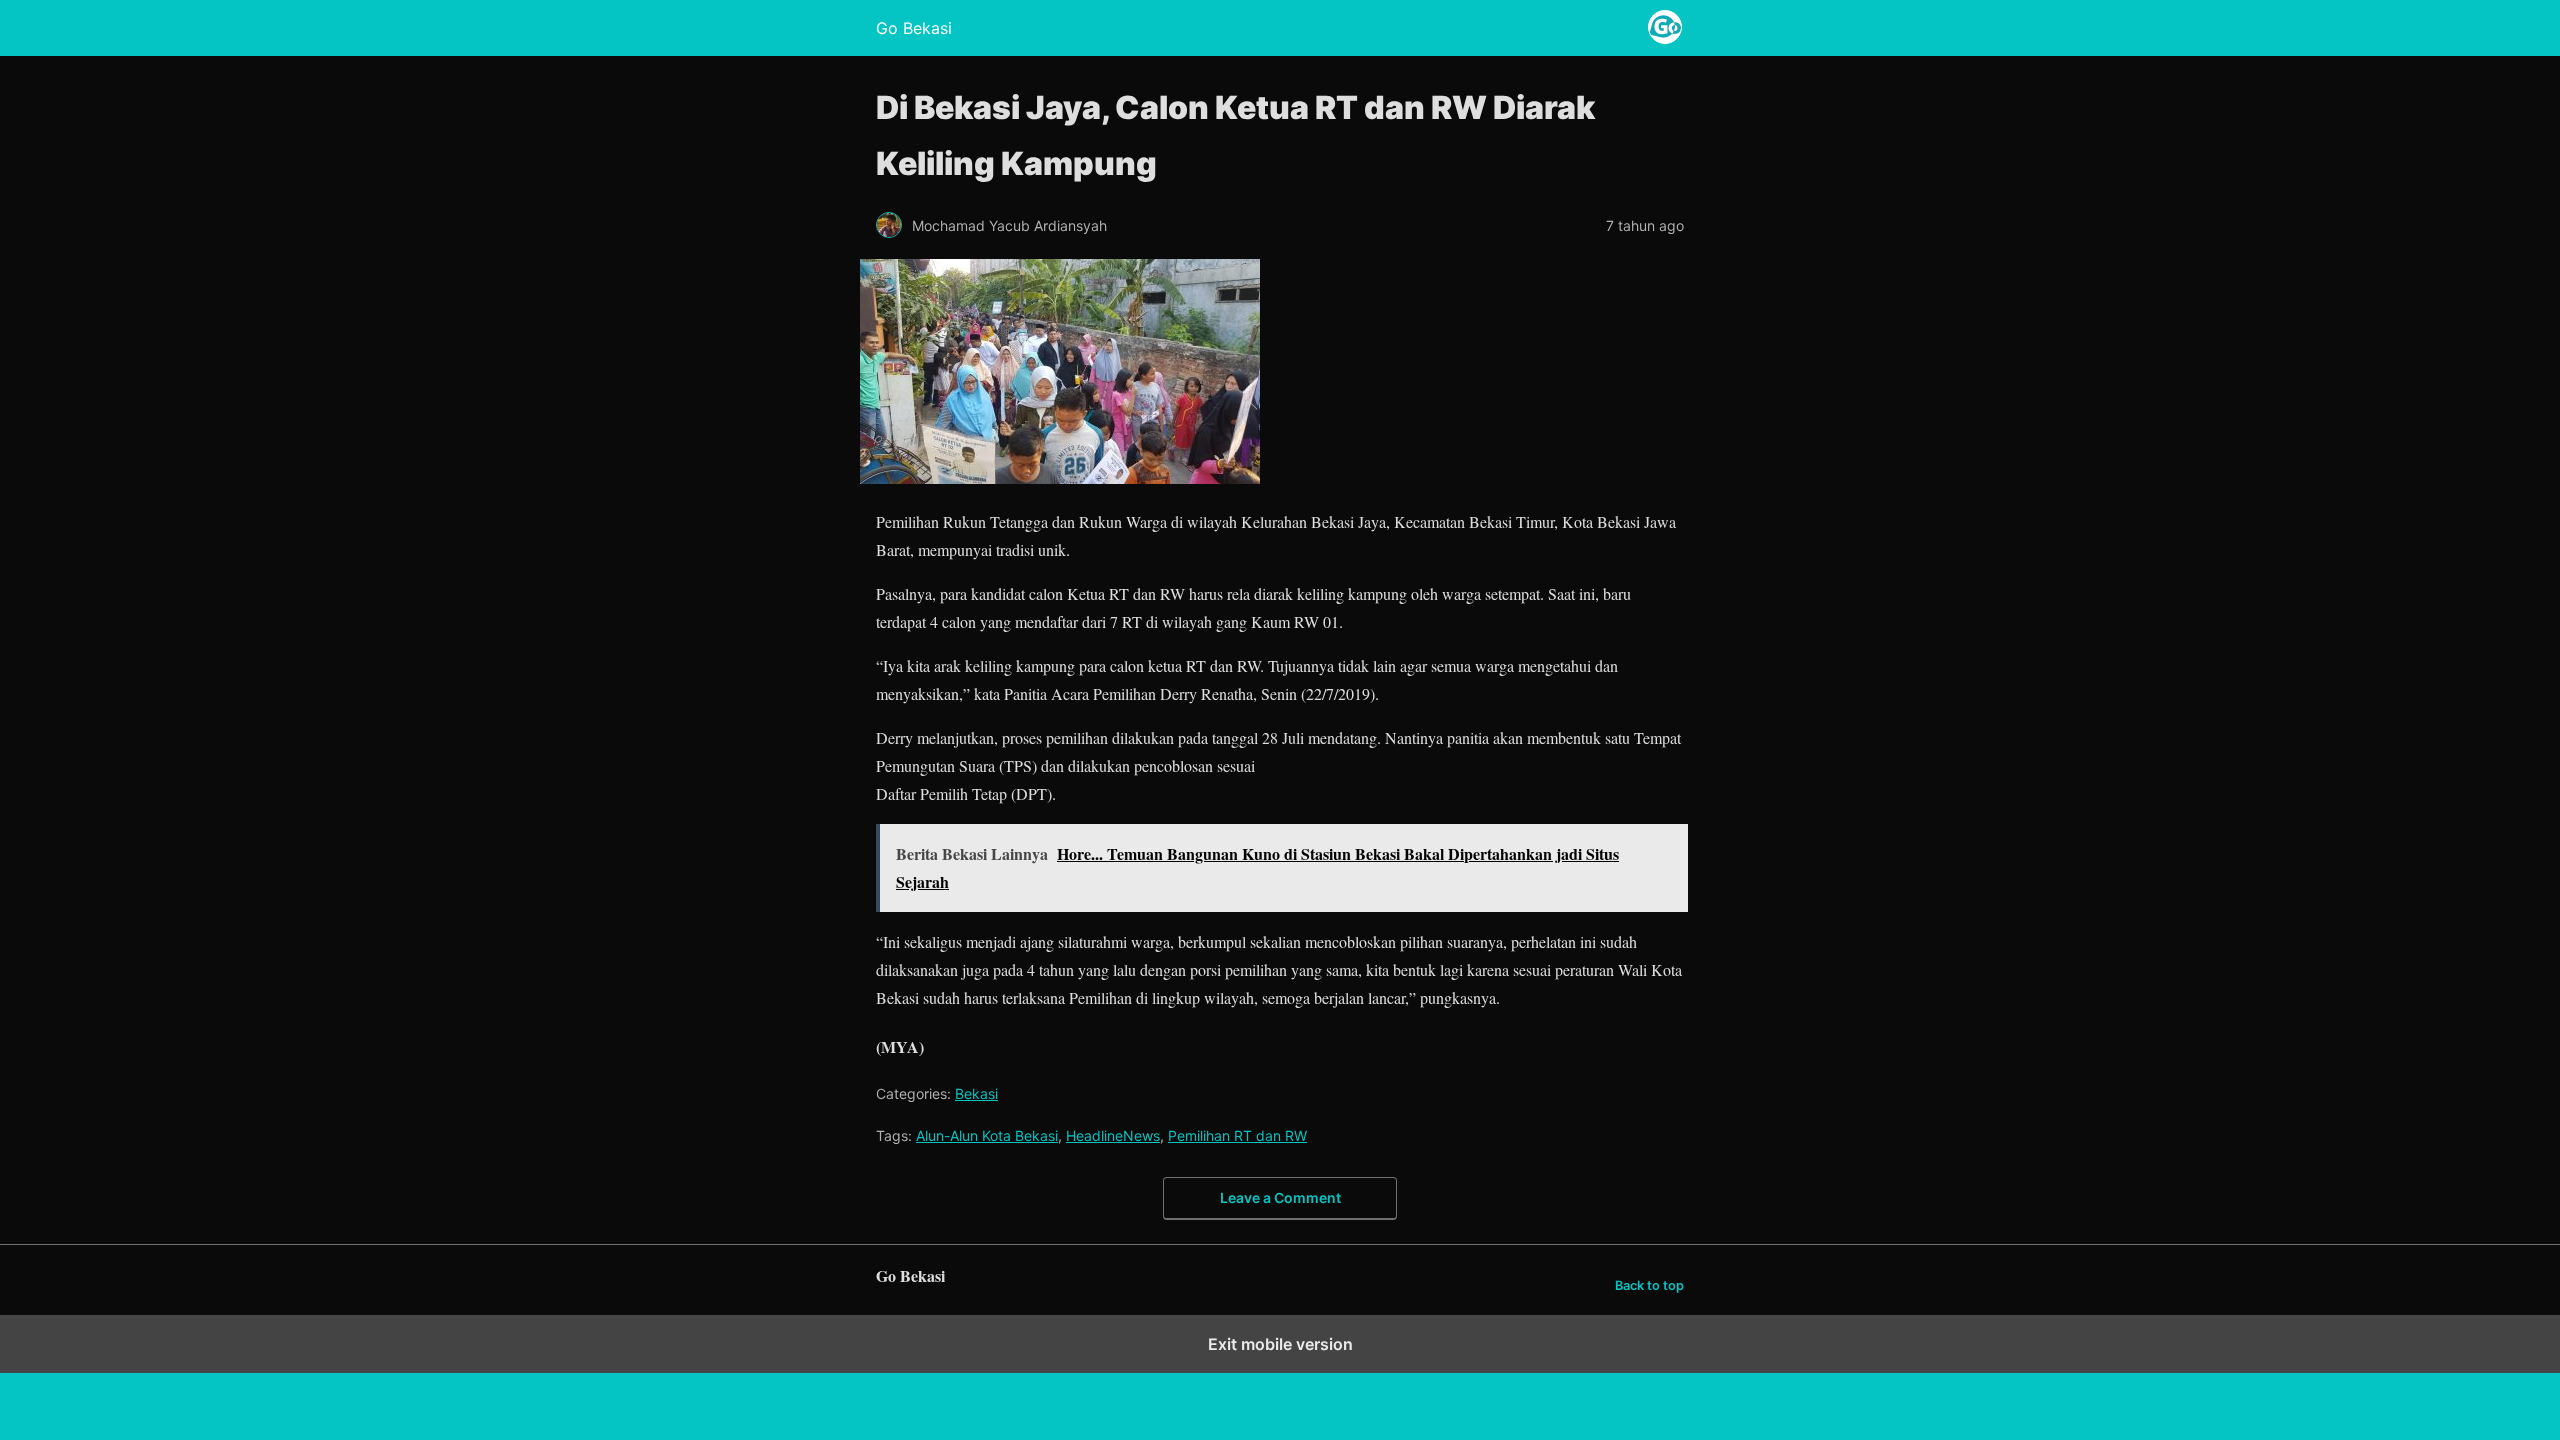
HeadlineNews (1113, 1135)
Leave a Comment (1280, 1197)
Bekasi (976, 1093)
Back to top (1649, 1285)
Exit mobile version (1280, 1344)
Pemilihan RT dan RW (1237, 1135)
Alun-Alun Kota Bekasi (987, 1135)
